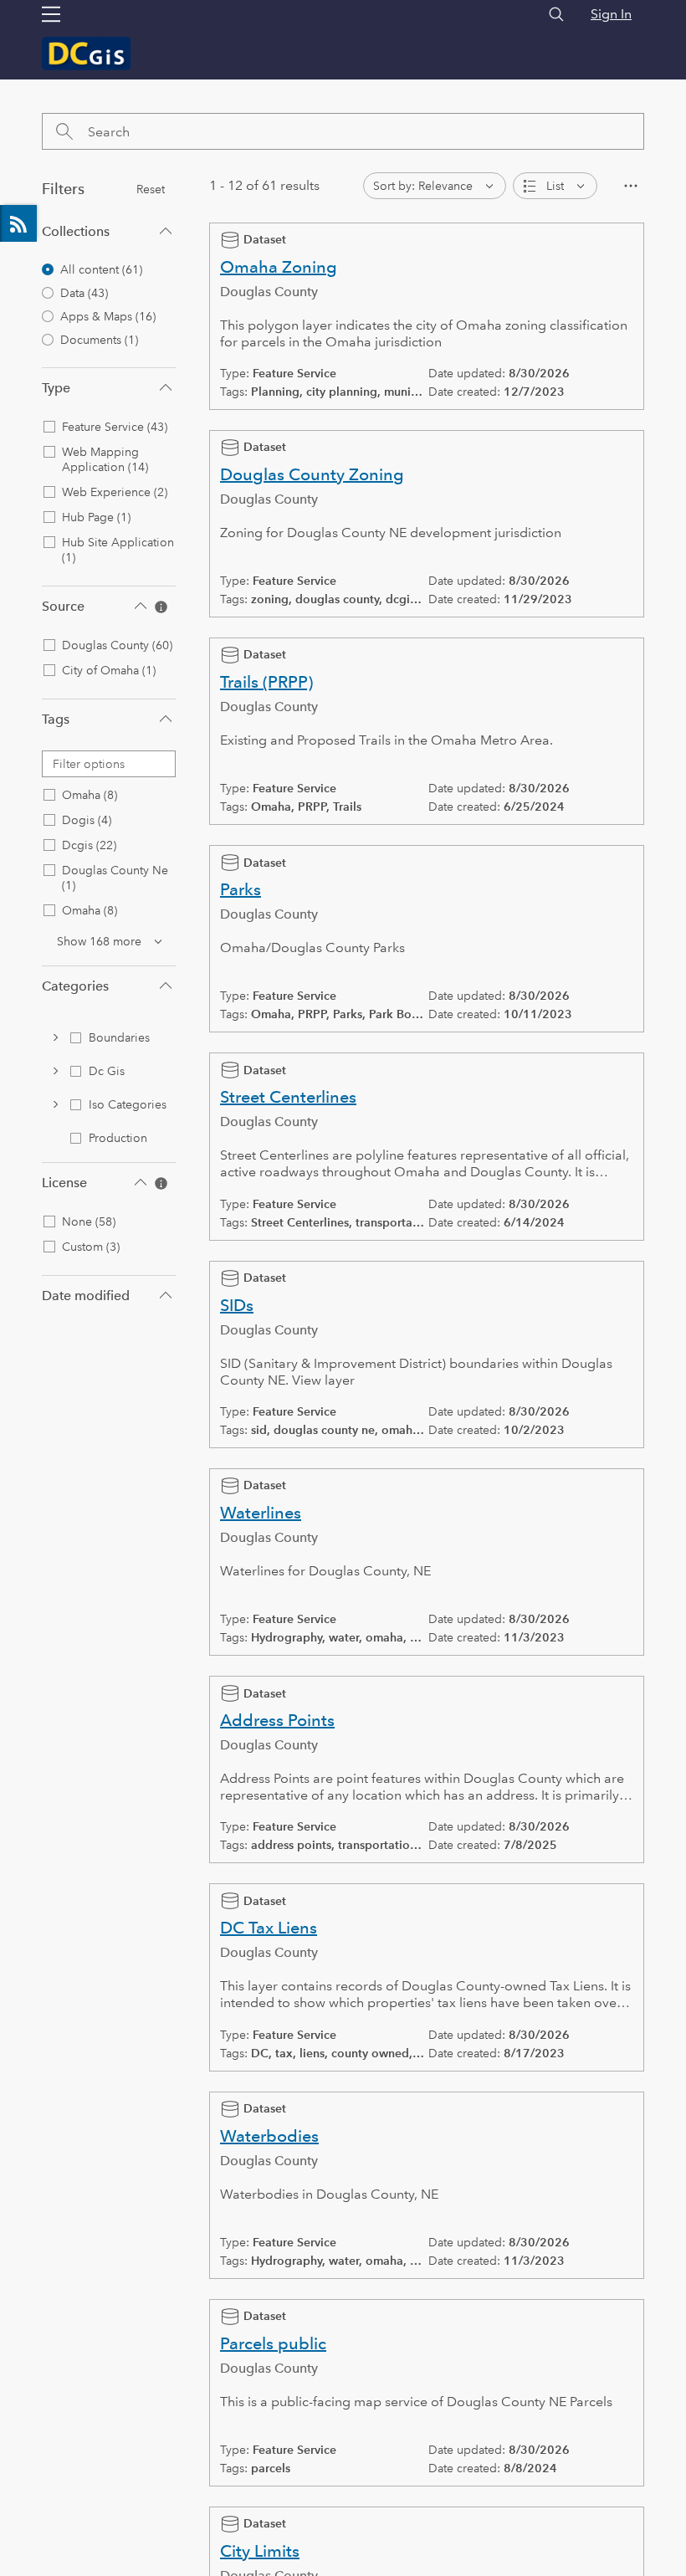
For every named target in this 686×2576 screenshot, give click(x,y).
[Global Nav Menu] (51, 14)
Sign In (611, 14)
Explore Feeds (18, 223)
